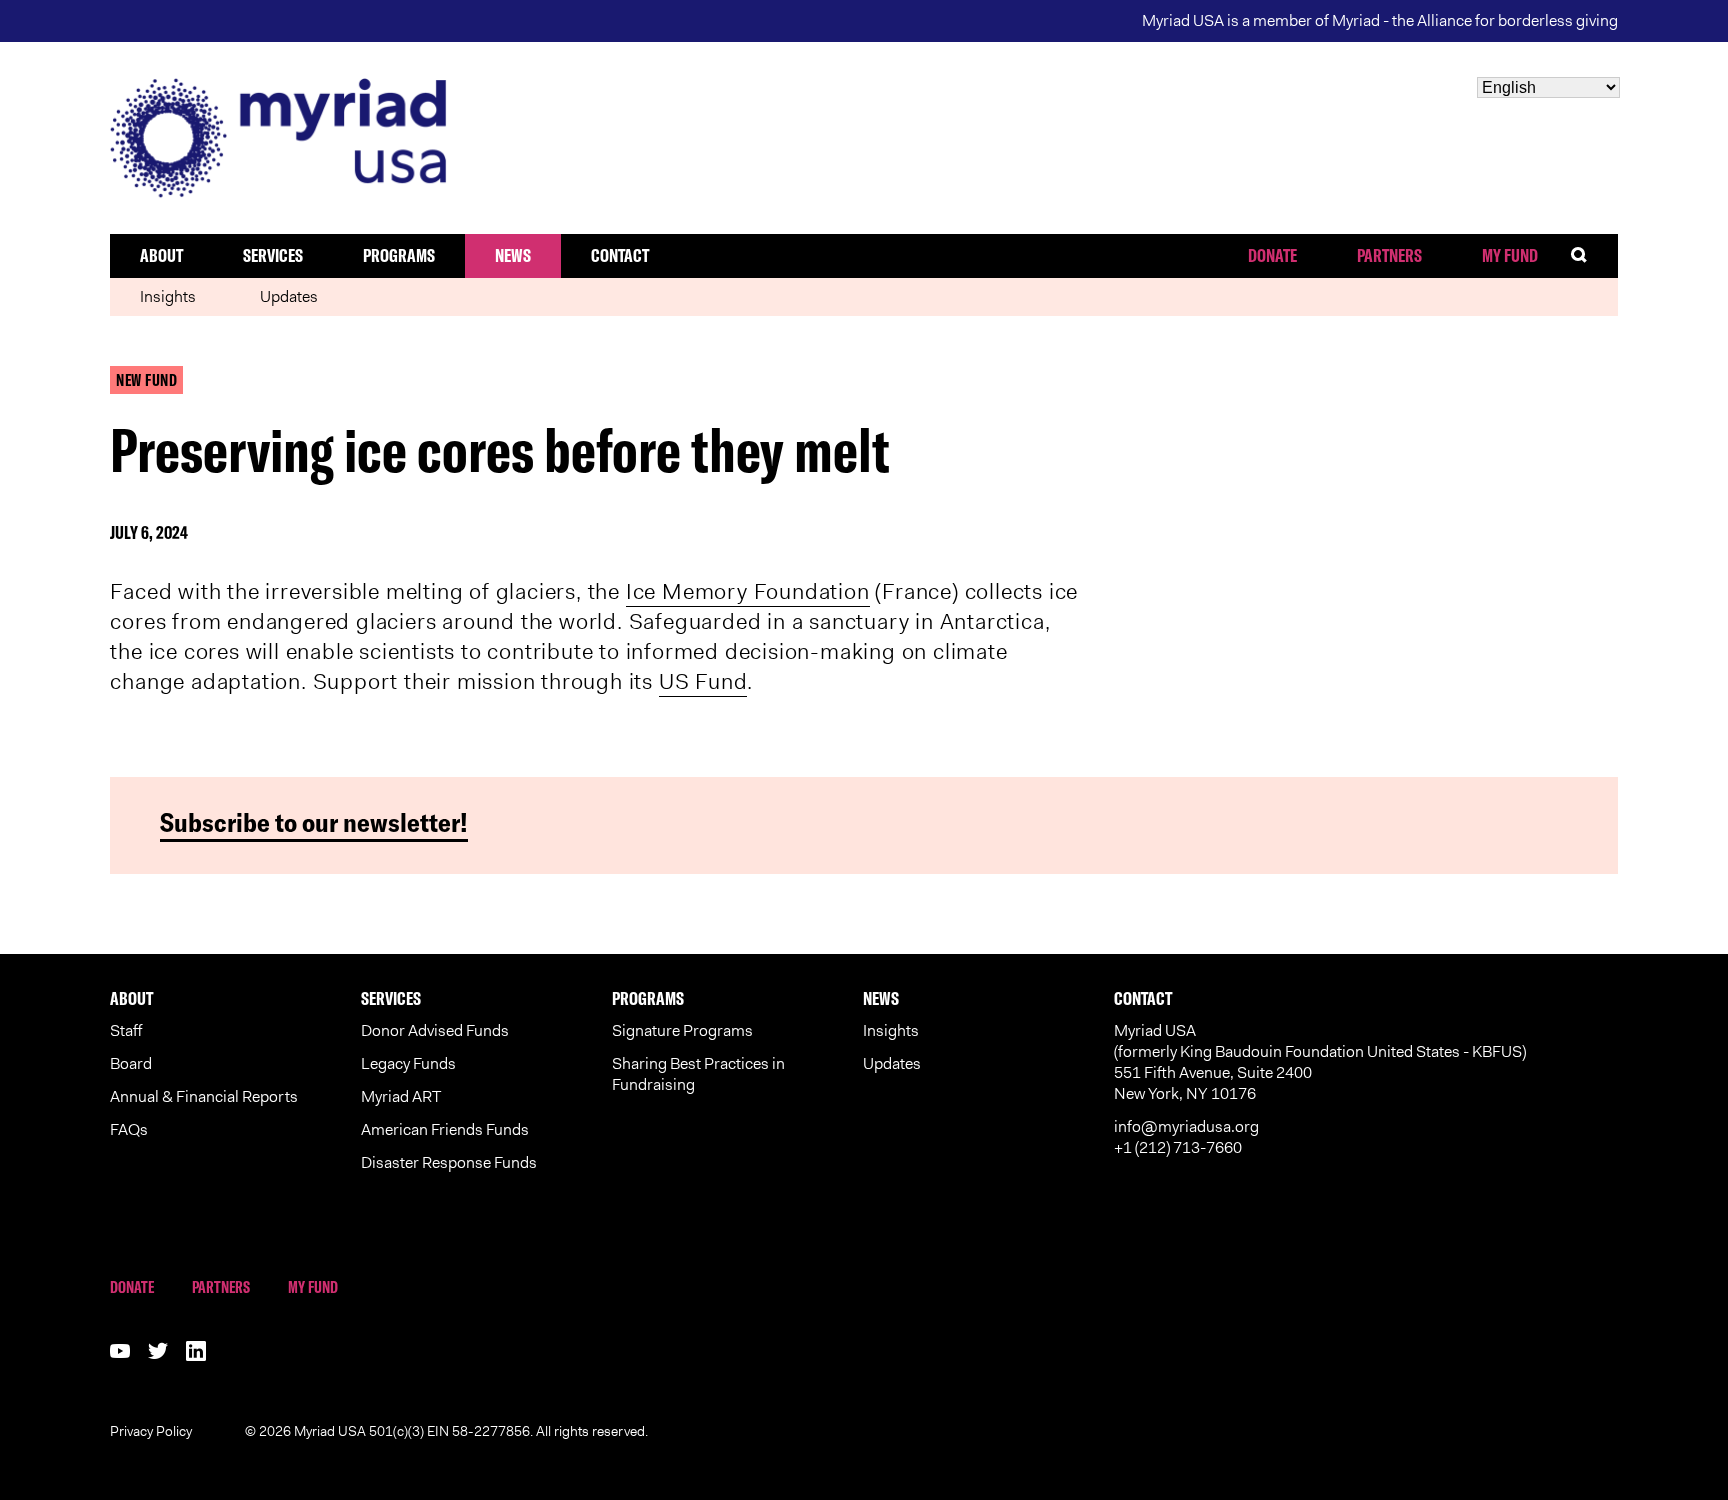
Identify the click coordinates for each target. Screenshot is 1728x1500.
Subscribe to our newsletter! (314, 822)
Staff (126, 1030)
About (161, 255)
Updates (289, 296)
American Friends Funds (445, 1129)
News (513, 255)
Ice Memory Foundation (748, 591)
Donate (1272, 255)
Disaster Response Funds (449, 1162)
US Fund (703, 681)
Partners (1389, 255)
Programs (399, 255)
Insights (168, 296)
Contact (620, 255)
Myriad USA (863, 138)
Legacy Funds (408, 1063)
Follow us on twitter (158, 1351)
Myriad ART (401, 1096)
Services (273, 255)
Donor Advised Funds (435, 1030)
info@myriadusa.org (1186, 1126)
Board (131, 1063)
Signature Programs (682, 1030)
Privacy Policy (151, 1431)
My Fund (1510, 255)
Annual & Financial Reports (204, 1096)
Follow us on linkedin (196, 1351)
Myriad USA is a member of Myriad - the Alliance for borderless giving (1380, 20)
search (1593, 255)
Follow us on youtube (120, 1351)
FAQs (129, 1129)
